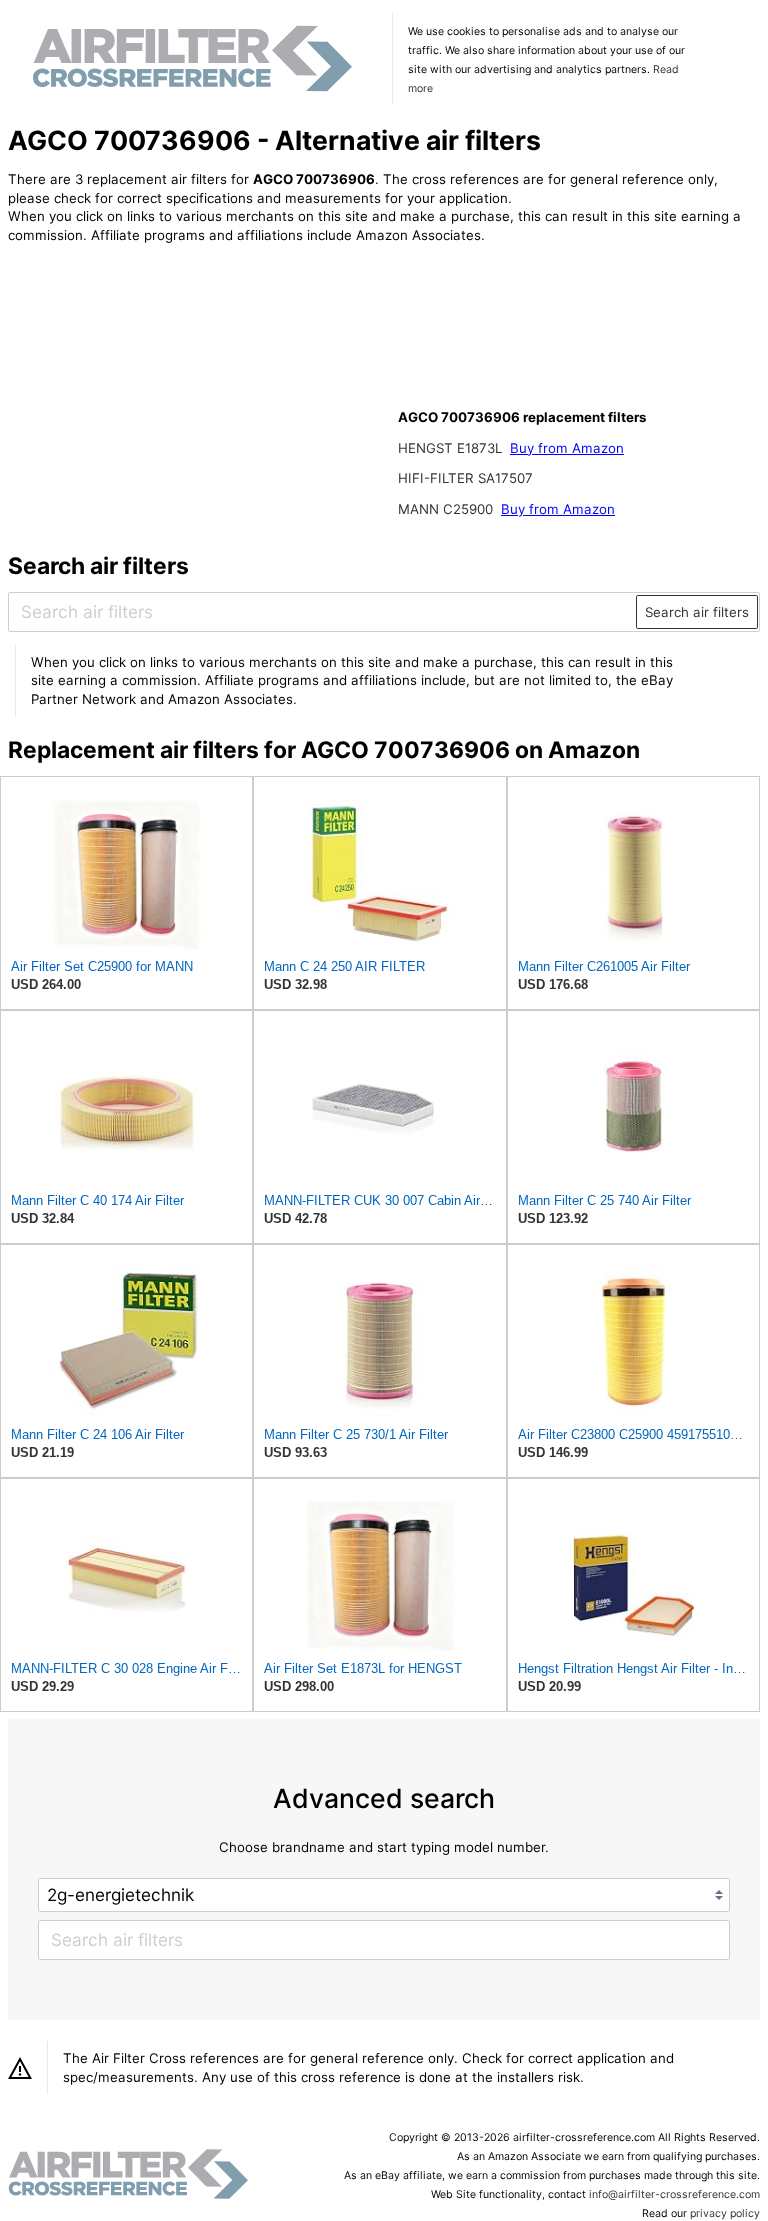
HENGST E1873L (452, 448)
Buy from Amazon (567, 448)
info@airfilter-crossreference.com (674, 2194)
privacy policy (725, 2213)
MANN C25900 (447, 509)
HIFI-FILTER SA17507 (465, 478)
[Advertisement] (173, 390)
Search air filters (697, 612)
